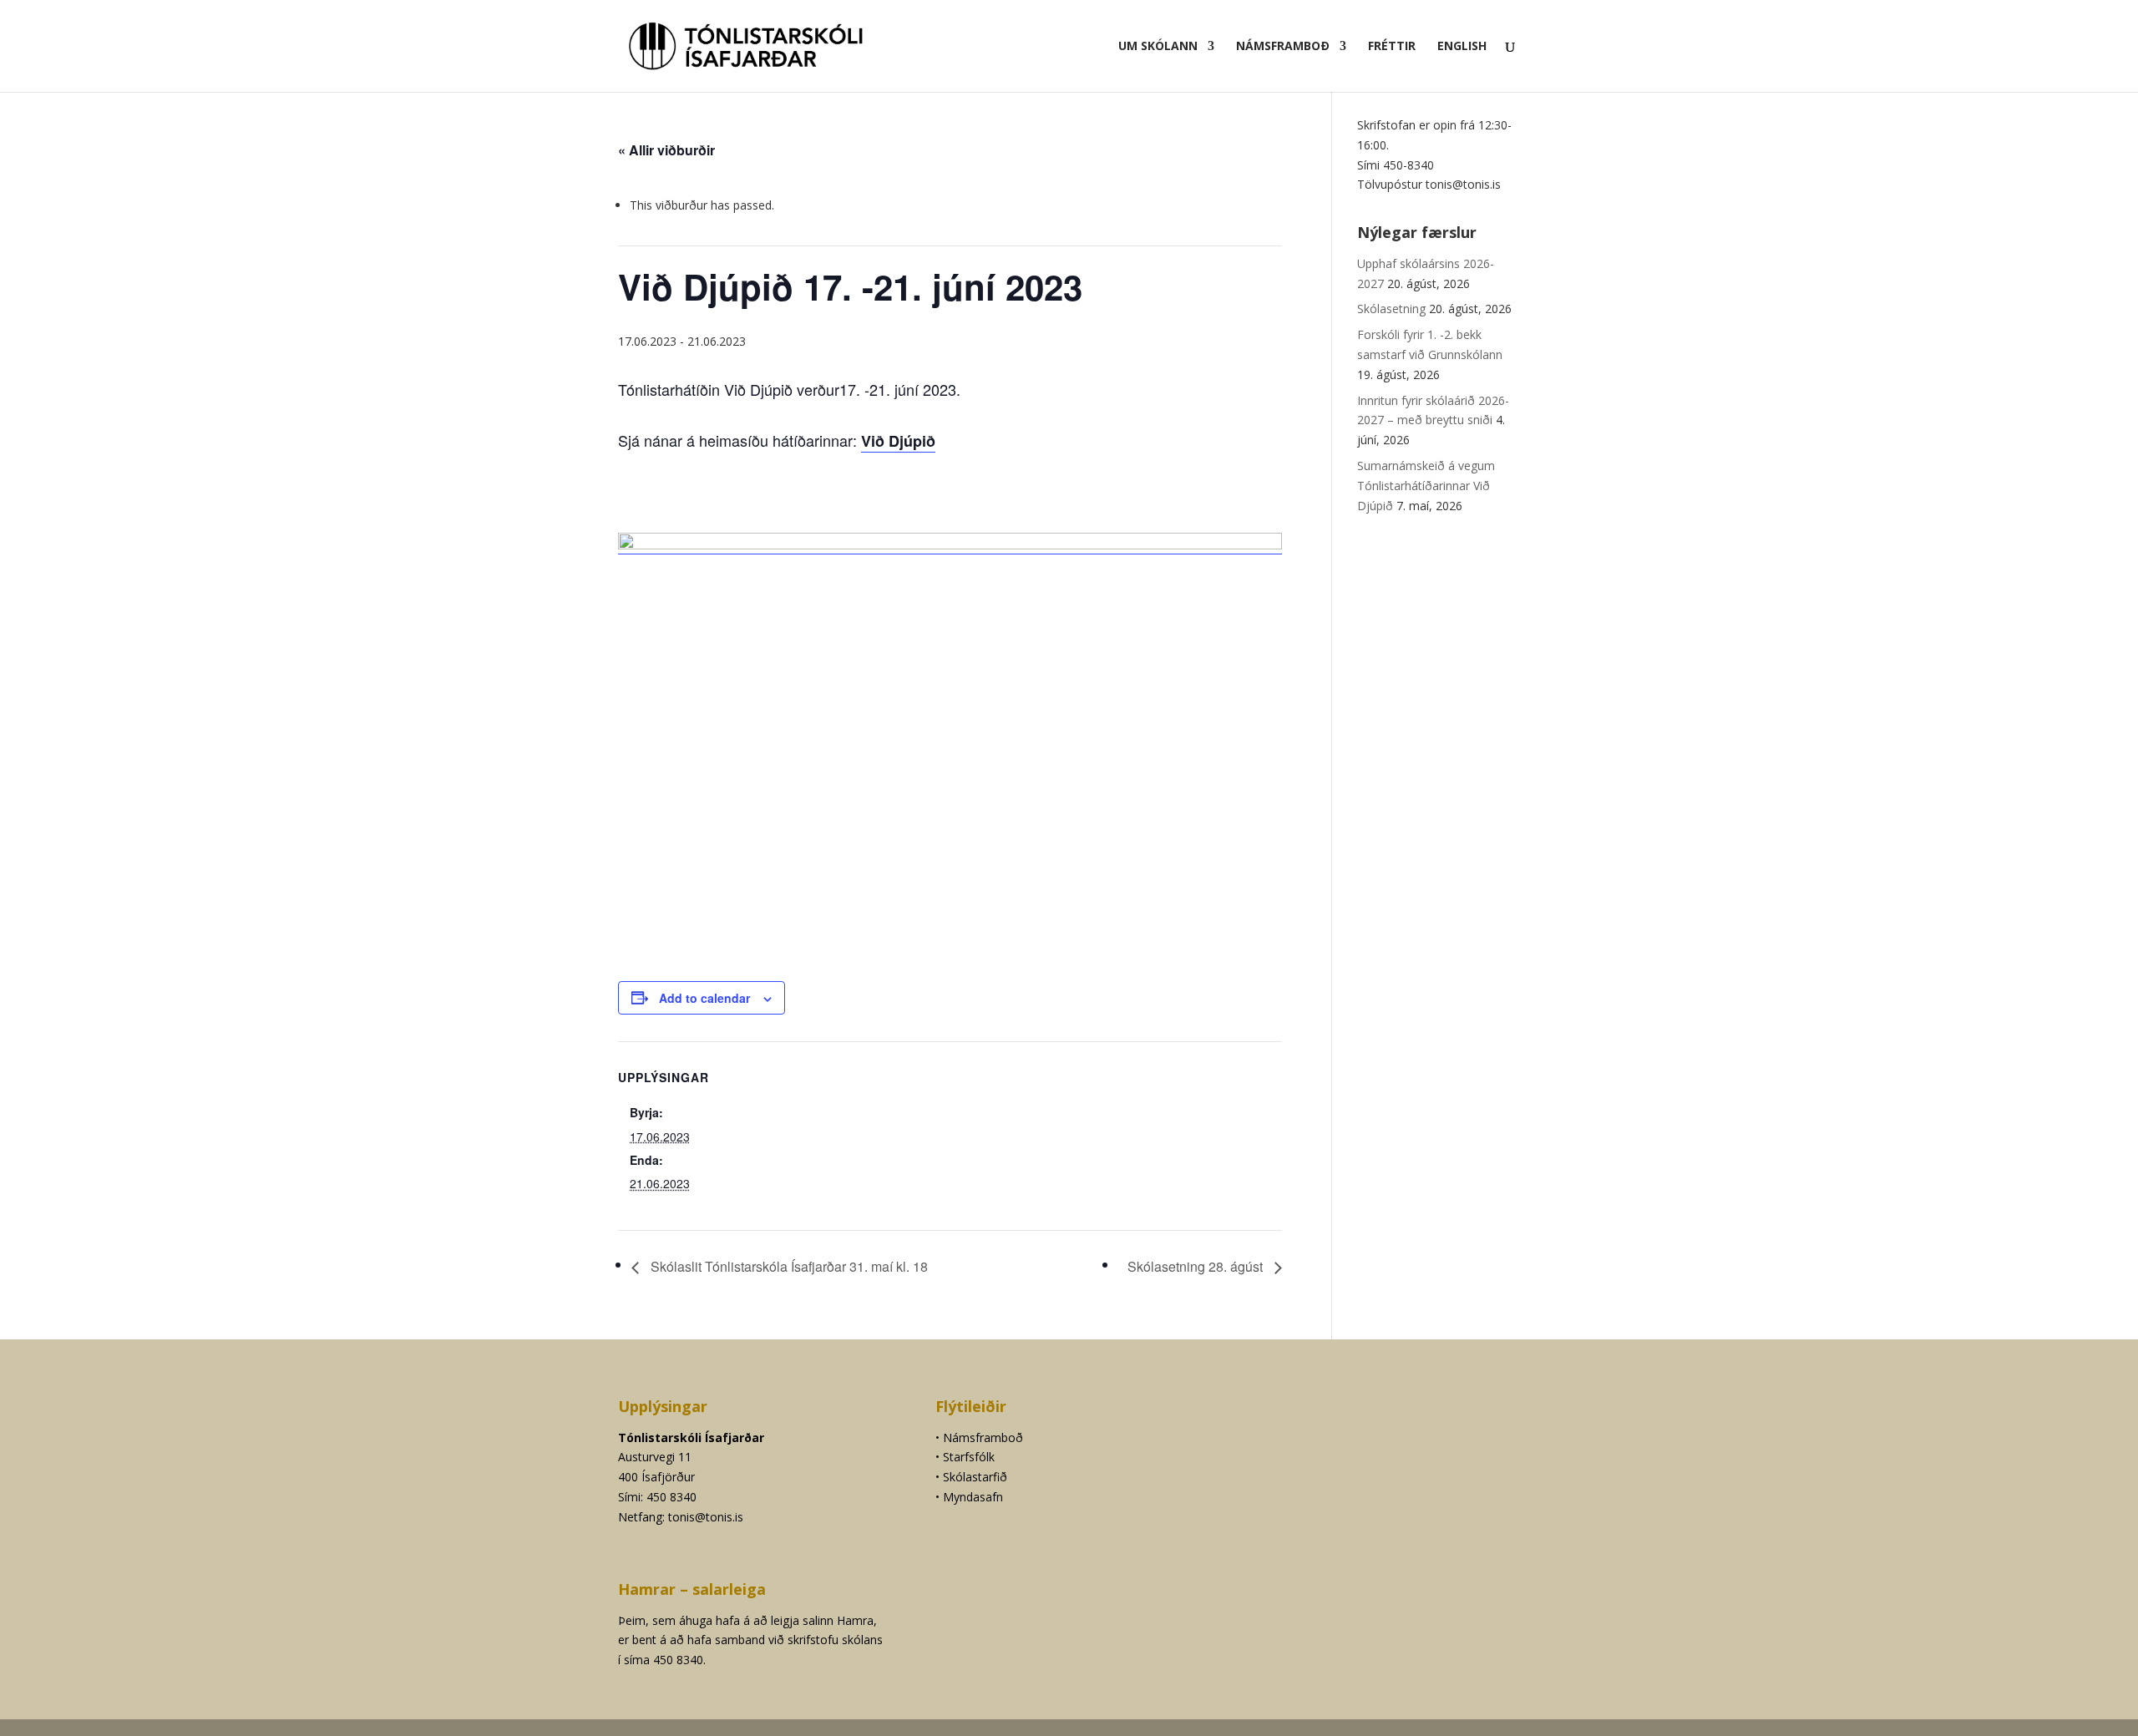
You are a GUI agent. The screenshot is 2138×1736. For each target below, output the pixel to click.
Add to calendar (704, 998)
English (1462, 47)
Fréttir (1392, 47)
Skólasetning (1391, 309)
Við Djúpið (898, 441)
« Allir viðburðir (666, 150)
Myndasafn (973, 1497)
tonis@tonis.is (706, 1517)
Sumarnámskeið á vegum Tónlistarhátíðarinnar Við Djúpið (1426, 486)
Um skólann (1158, 47)
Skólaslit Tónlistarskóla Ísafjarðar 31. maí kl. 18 (788, 1266)
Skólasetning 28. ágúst (1197, 1266)
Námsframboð (1283, 47)
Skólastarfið (975, 1477)
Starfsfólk (969, 1457)
